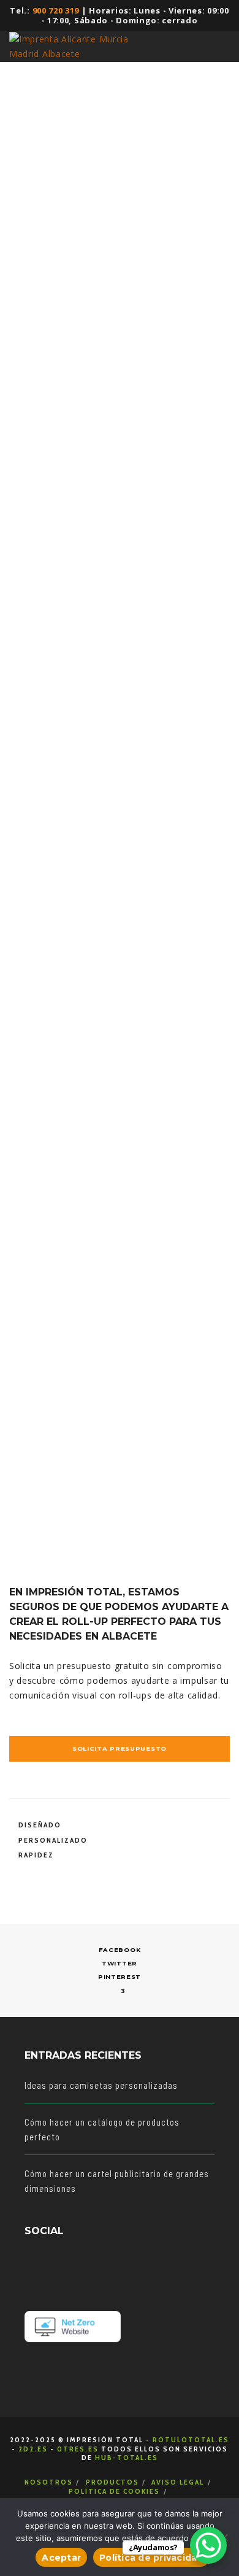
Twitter (120, 1963)
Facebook (120, 1950)
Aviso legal (178, 2482)
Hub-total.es (127, 2457)
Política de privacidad (151, 2558)
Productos (112, 2482)
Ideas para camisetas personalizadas (101, 2085)
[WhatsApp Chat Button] (208, 2545)
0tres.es (78, 2449)
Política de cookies (114, 2491)
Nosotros (49, 2482)
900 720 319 (56, 10)
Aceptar (61, 2558)
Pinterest (120, 1977)
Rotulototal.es (191, 2439)
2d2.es (33, 2449)
